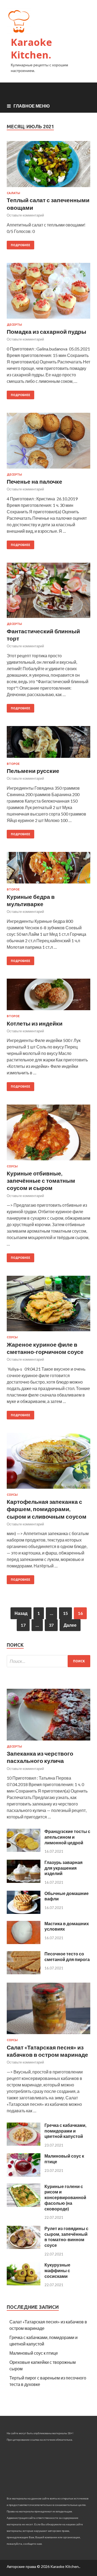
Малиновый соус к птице (34, 2353)
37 (51, 1625)
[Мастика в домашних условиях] (24, 1942)
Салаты (13, 193)
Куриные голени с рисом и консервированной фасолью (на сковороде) (65, 2197)
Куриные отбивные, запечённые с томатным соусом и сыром (41, 1181)
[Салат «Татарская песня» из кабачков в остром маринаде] (48, 2035)
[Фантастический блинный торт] (48, 592)
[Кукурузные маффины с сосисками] (24, 2284)
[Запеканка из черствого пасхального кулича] (48, 1741)
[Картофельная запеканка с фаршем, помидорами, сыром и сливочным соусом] (48, 1463)
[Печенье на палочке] (48, 443)
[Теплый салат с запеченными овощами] (48, 166)
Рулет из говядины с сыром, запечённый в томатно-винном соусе (66, 2237)
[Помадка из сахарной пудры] (48, 293)
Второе (13, 764)
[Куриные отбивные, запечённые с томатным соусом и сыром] (48, 1135)
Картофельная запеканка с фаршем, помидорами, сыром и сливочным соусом (47, 1509)
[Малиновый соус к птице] (24, 2175)
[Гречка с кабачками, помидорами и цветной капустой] (24, 2144)
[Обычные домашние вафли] (24, 1912)
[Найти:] (48, 1661)
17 (23, 1625)
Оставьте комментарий (25, 215)
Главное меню (32, 106)
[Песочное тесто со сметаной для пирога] (24, 1973)
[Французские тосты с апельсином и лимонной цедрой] (24, 1850)
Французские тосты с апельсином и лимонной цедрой (67, 1837)
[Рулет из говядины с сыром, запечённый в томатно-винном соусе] (24, 2247)
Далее (70, 1625)
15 (65, 1613)
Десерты (14, 325)
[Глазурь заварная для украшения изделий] (24, 1881)
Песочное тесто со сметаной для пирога (67, 1956)
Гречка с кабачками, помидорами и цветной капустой (65, 2131)
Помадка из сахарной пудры (46, 331)
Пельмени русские (33, 771)
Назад (21, 1613)
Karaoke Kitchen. (31, 49)
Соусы (12, 1166)
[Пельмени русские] (48, 744)
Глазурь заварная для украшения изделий (63, 1868)
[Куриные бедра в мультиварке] (48, 870)
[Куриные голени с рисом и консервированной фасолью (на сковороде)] (24, 2205)
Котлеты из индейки (35, 1023)
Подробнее (20, 245)
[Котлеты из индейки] (48, 997)
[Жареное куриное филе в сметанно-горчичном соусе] (48, 1306)
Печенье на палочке (34, 481)
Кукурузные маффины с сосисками (57, 2270)
